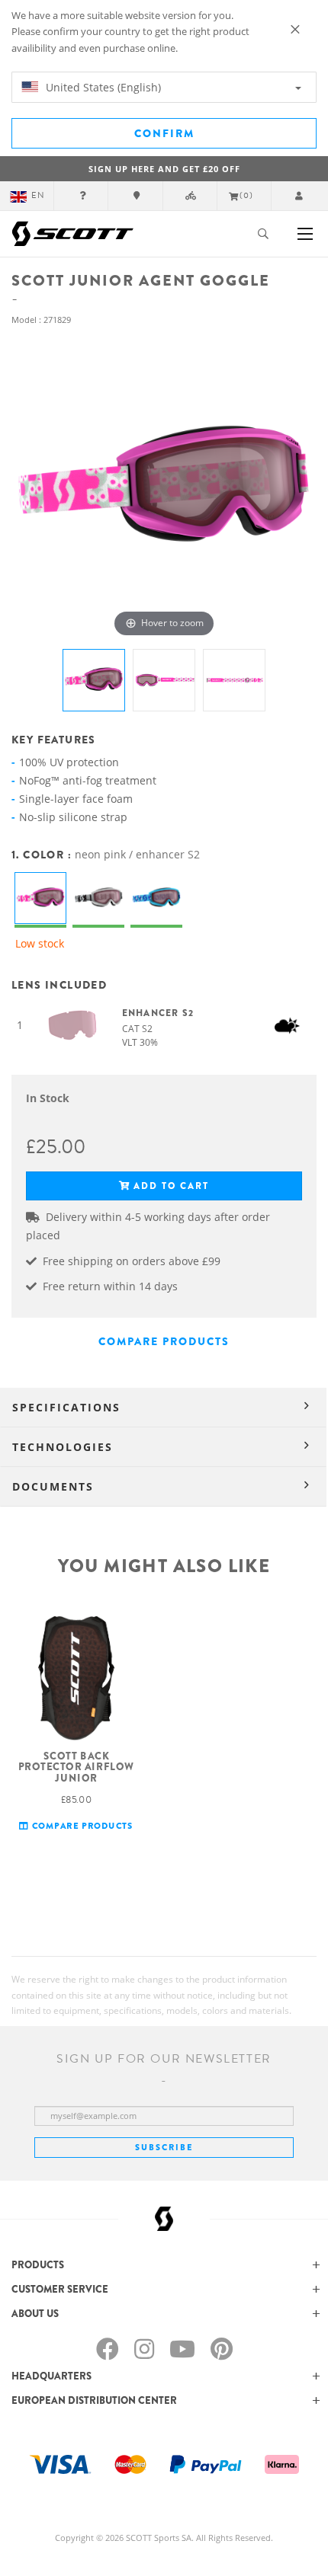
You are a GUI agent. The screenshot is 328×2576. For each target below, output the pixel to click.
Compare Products (164, 1341)
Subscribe (164, 2147)
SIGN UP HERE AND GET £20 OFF (164, 169)
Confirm (164, 133)
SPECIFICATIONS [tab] (66, 1407)
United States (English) (102, 87)
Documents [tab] (53, 1486)
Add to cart (171, 1186)
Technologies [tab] (63, 1447)
